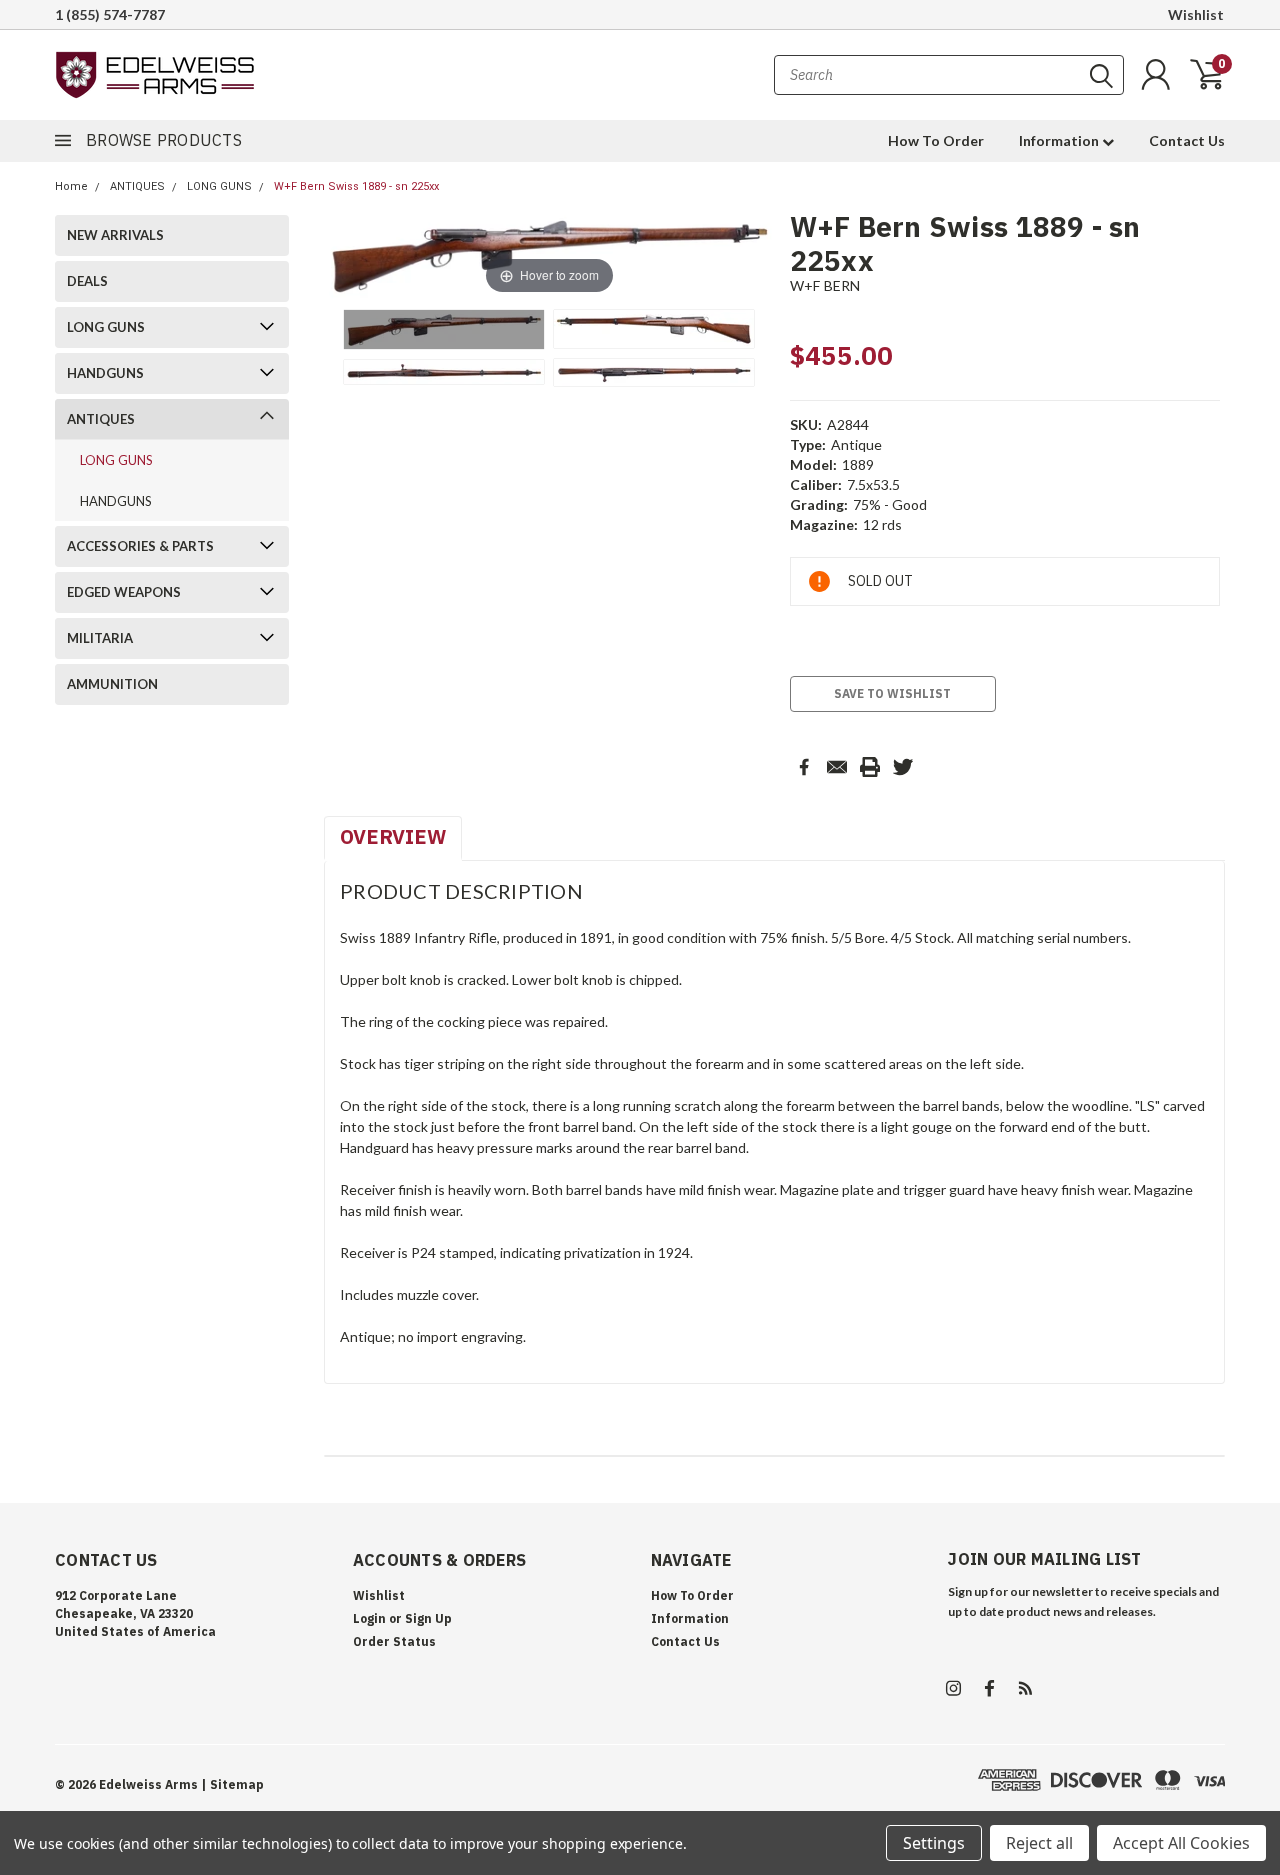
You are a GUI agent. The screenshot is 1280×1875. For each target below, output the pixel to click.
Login (369, 1618)
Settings (934, 1843)
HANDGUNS (105, 373)
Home (71, 186)
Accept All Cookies (1181, 1843)
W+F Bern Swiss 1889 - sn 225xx (356, 186)
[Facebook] (804, 767)
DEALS (87, 281)
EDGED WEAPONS (124, 592)
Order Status (394, 1641)
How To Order (936, 140)
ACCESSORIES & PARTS (140, 546)
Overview (393, 836)
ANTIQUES (137, 186)
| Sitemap (232, 1784)
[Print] (870, 767)
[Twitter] (903, 767)
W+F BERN (825, 285)
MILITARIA (100, 638)
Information (1060, 140)
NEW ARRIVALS (115, 235)
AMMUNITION (112, 684)
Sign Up (428, 1618)
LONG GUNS (219, 186)
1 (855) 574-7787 (110, 14)
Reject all (1039, 1843)
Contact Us (1187, 140)
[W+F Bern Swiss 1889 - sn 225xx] (444, 329)
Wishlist (1196, 14)
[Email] (837, 767)
